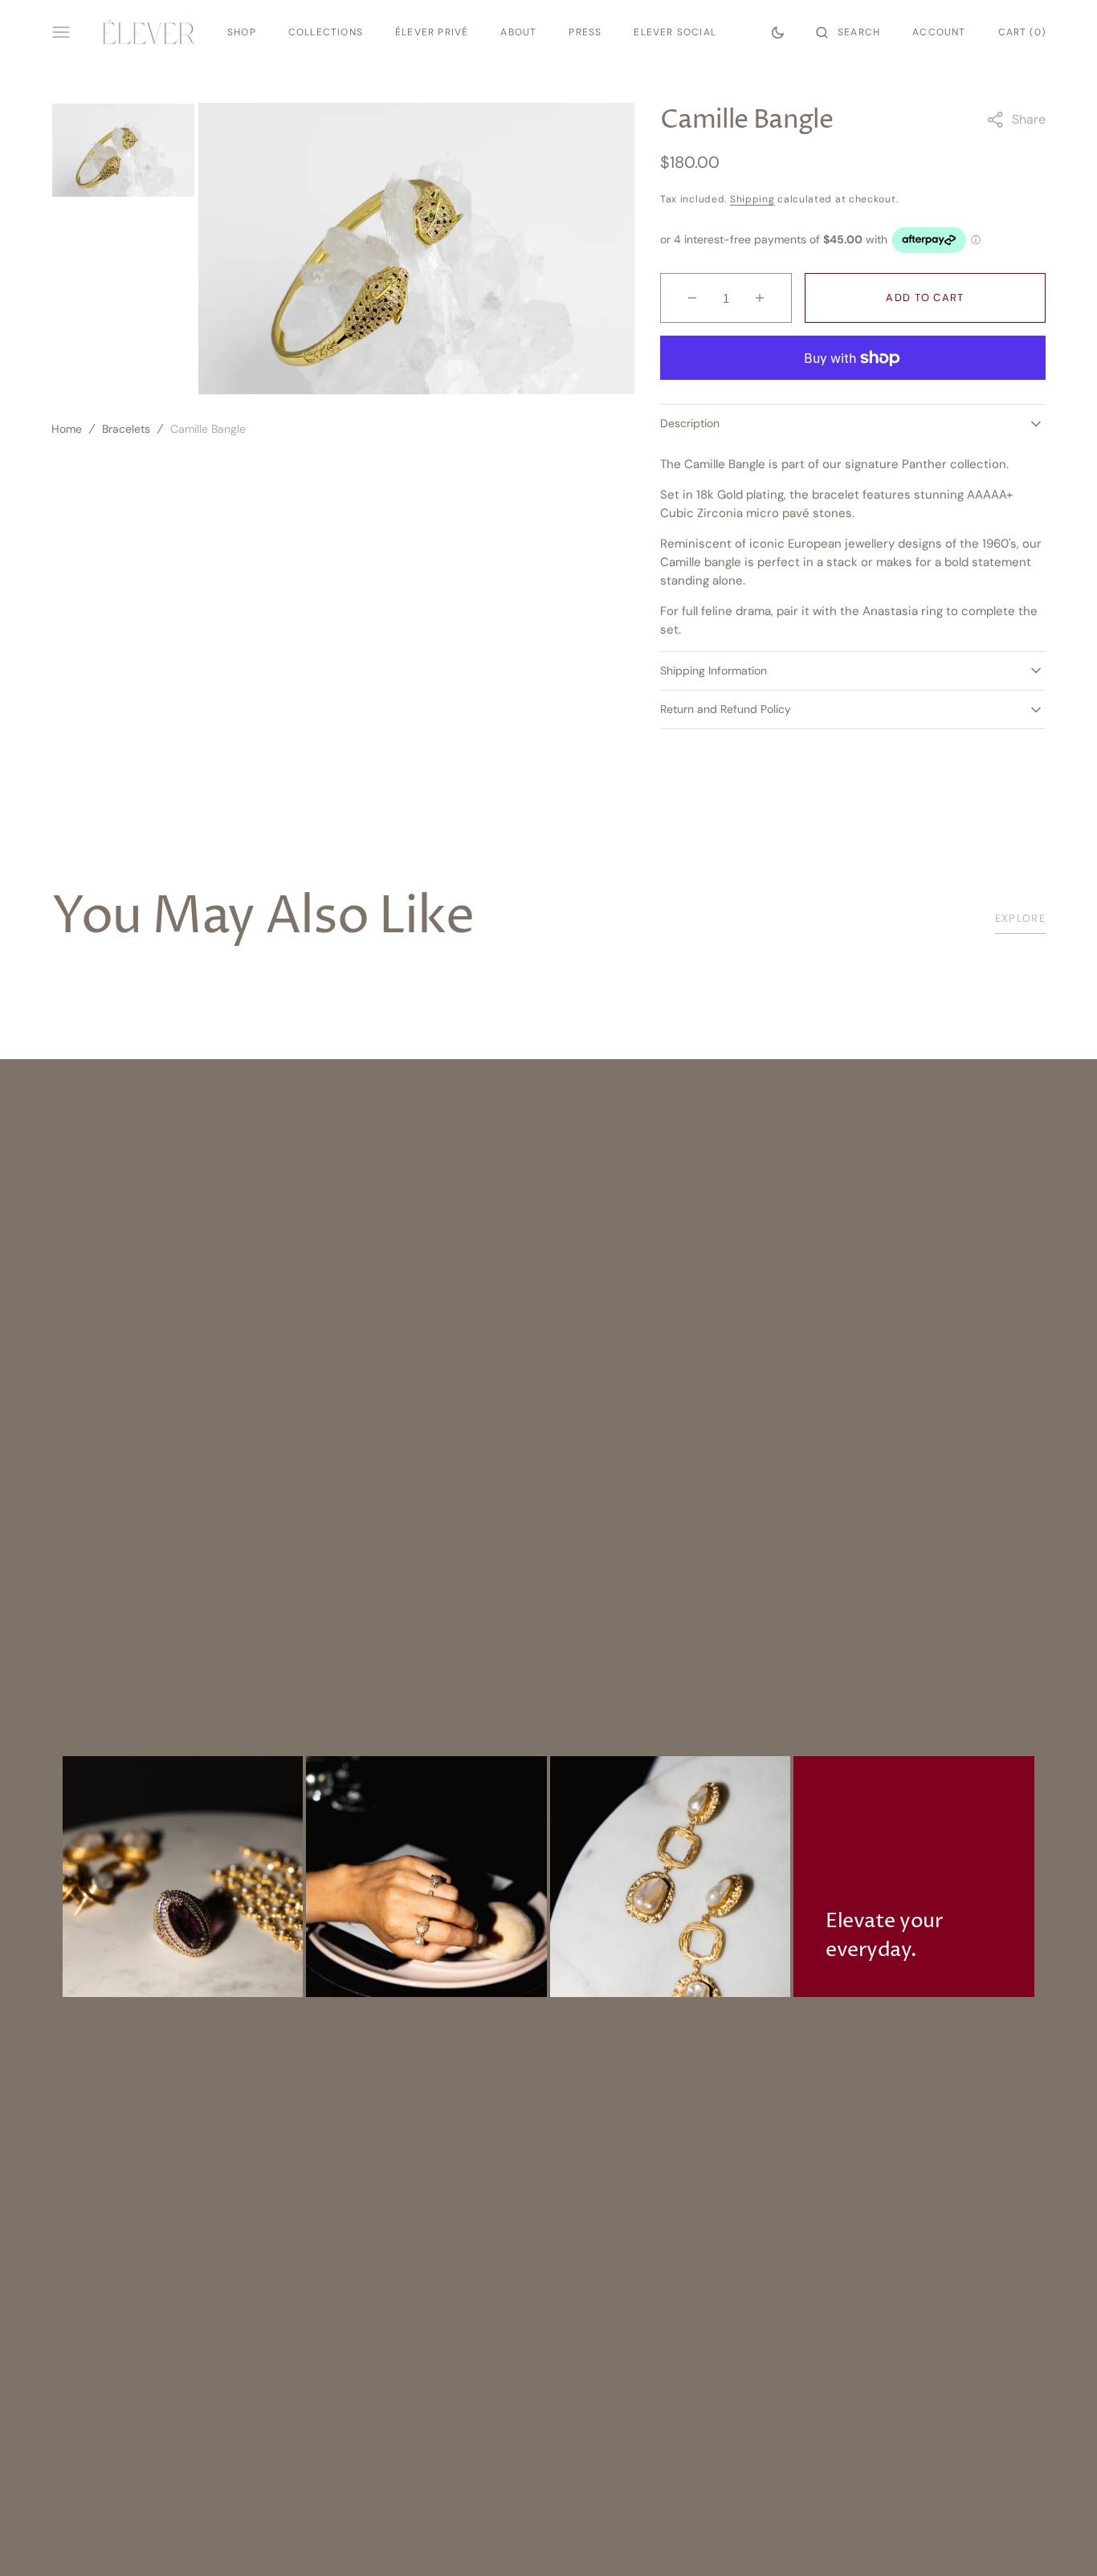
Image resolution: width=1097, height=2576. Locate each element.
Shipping (752, 199)
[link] (183, 1877)
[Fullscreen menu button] (61, 32)
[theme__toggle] (778, 32)
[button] (848, 32)
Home (67, 429)
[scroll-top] (1060, 2539)
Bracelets (126, 429)
